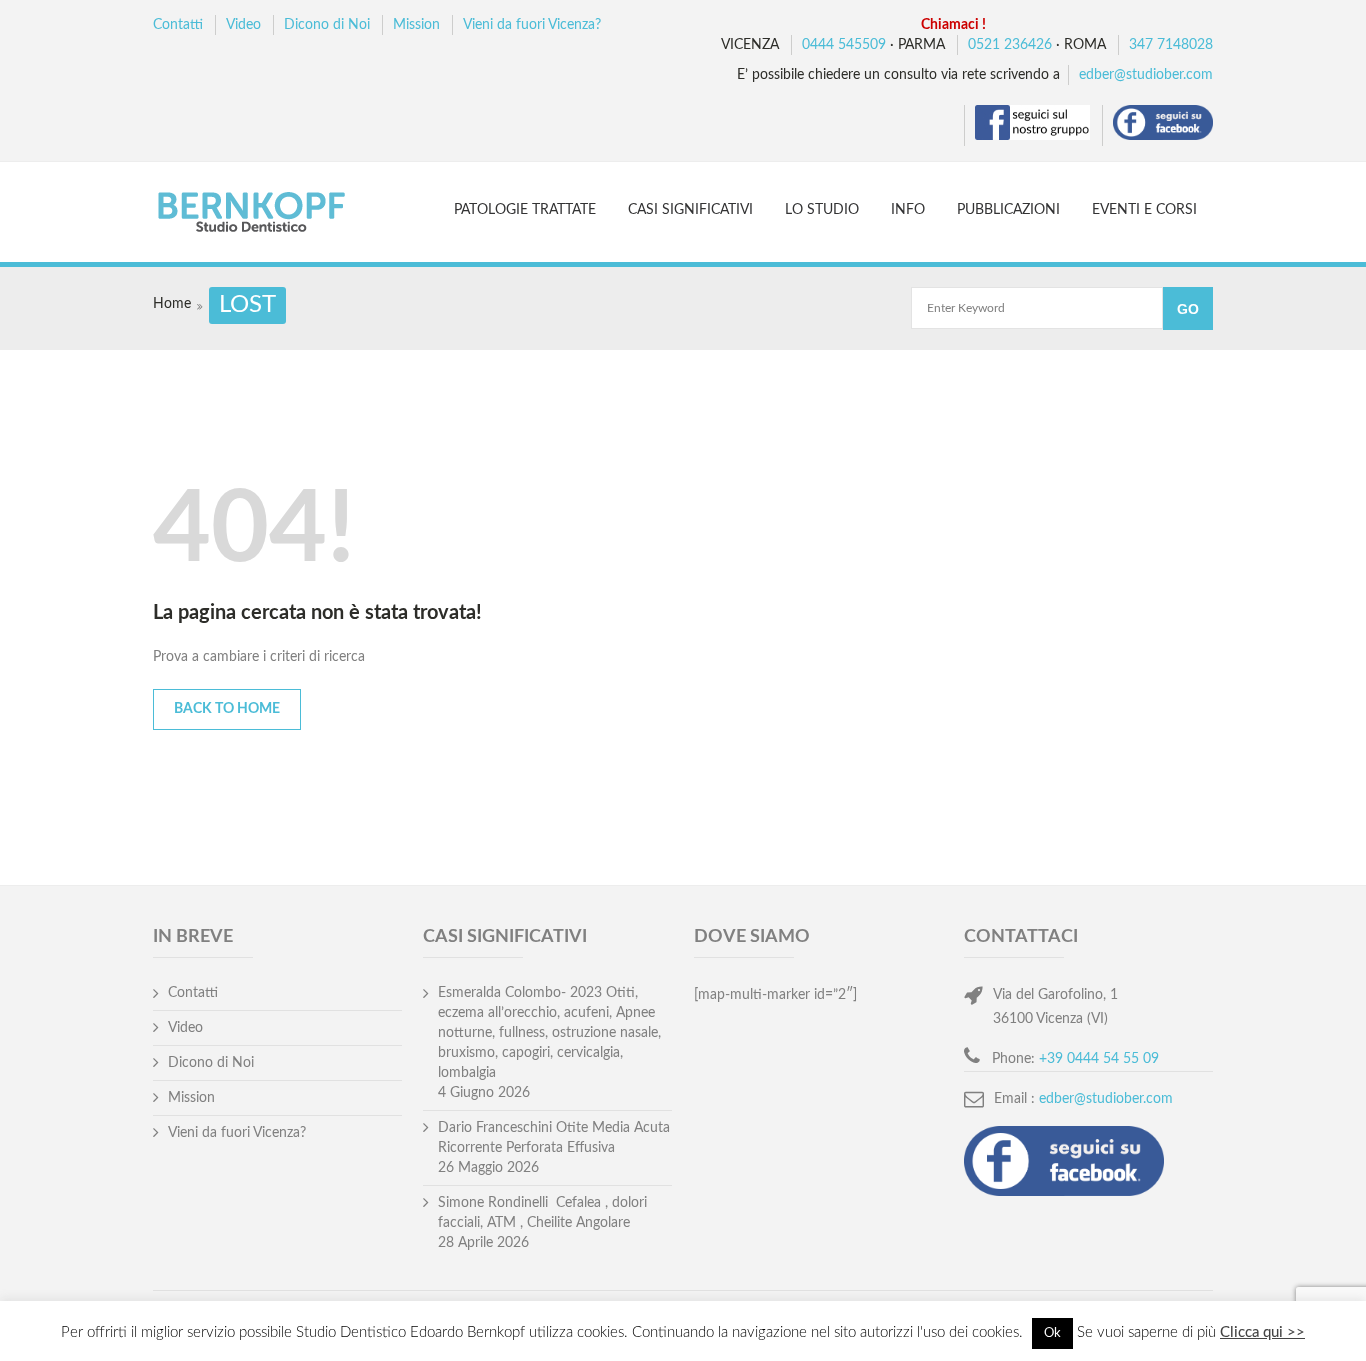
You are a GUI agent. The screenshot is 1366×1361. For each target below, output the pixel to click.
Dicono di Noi (327, 25)
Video (243, 25)
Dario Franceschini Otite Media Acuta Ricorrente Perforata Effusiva (554, 1138)
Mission (416, 25)
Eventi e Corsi (1144, 210)
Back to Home (227, 709)
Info (908, 210)
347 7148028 (1171, 45)
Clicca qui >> (1262, 1332)
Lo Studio (822, 210)
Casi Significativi (690, 210)
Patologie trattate (525, 210)
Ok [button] (1052, 1333)
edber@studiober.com (1146, 75)
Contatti (178, 25)
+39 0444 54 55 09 (1099, 1059)
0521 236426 (1010, 45)
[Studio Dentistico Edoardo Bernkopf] (269, 214)
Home (172, 304)
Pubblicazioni (1008, 210)
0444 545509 (844, 45)
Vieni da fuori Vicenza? (532, 25)
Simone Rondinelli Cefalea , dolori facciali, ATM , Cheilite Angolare (542, 1213)
